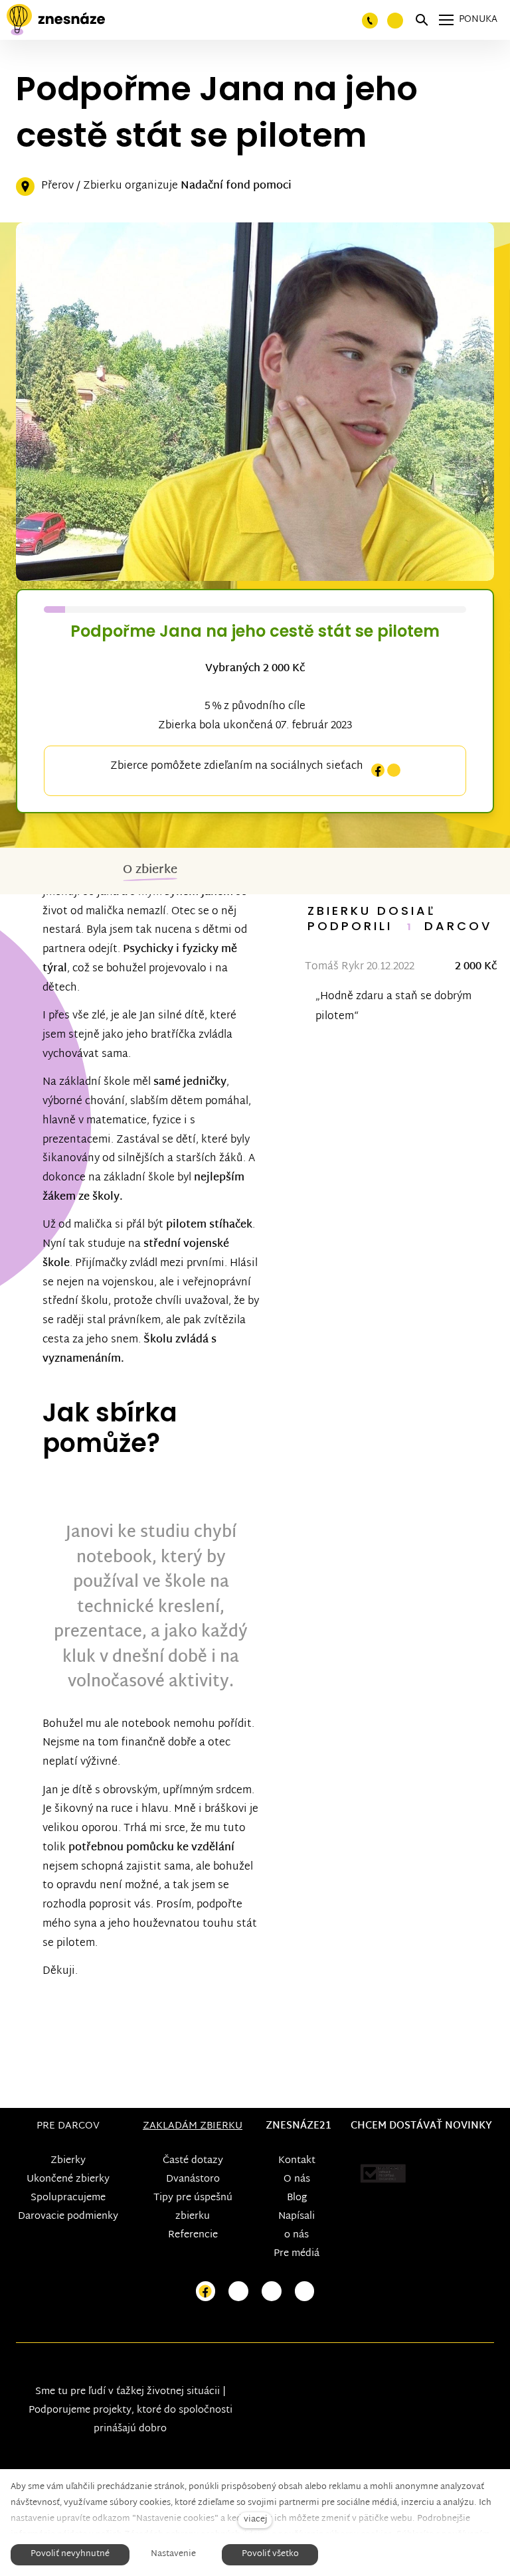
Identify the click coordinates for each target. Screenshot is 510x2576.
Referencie (193, 2235)
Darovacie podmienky (68, 2216)
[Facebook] (378, 770)
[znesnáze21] (56, 20)
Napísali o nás (297, 2226)
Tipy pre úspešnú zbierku (193, 2207)
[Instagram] (394, 770)
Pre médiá (297, 2254)
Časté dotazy (193, 2161)
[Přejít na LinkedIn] (305, 2292)
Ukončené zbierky (68, 2179)
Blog (297, 2198)
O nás (297, 2179)
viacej (255, 2520)
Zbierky (68, 2161)
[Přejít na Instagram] (238, 2292)
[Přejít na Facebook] (206, 2292)
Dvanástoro (193, 2179)
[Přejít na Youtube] (272, 2292)
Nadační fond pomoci (236, 186)
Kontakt (297, 2161)
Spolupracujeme (68, 2198)
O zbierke (150, 870)
